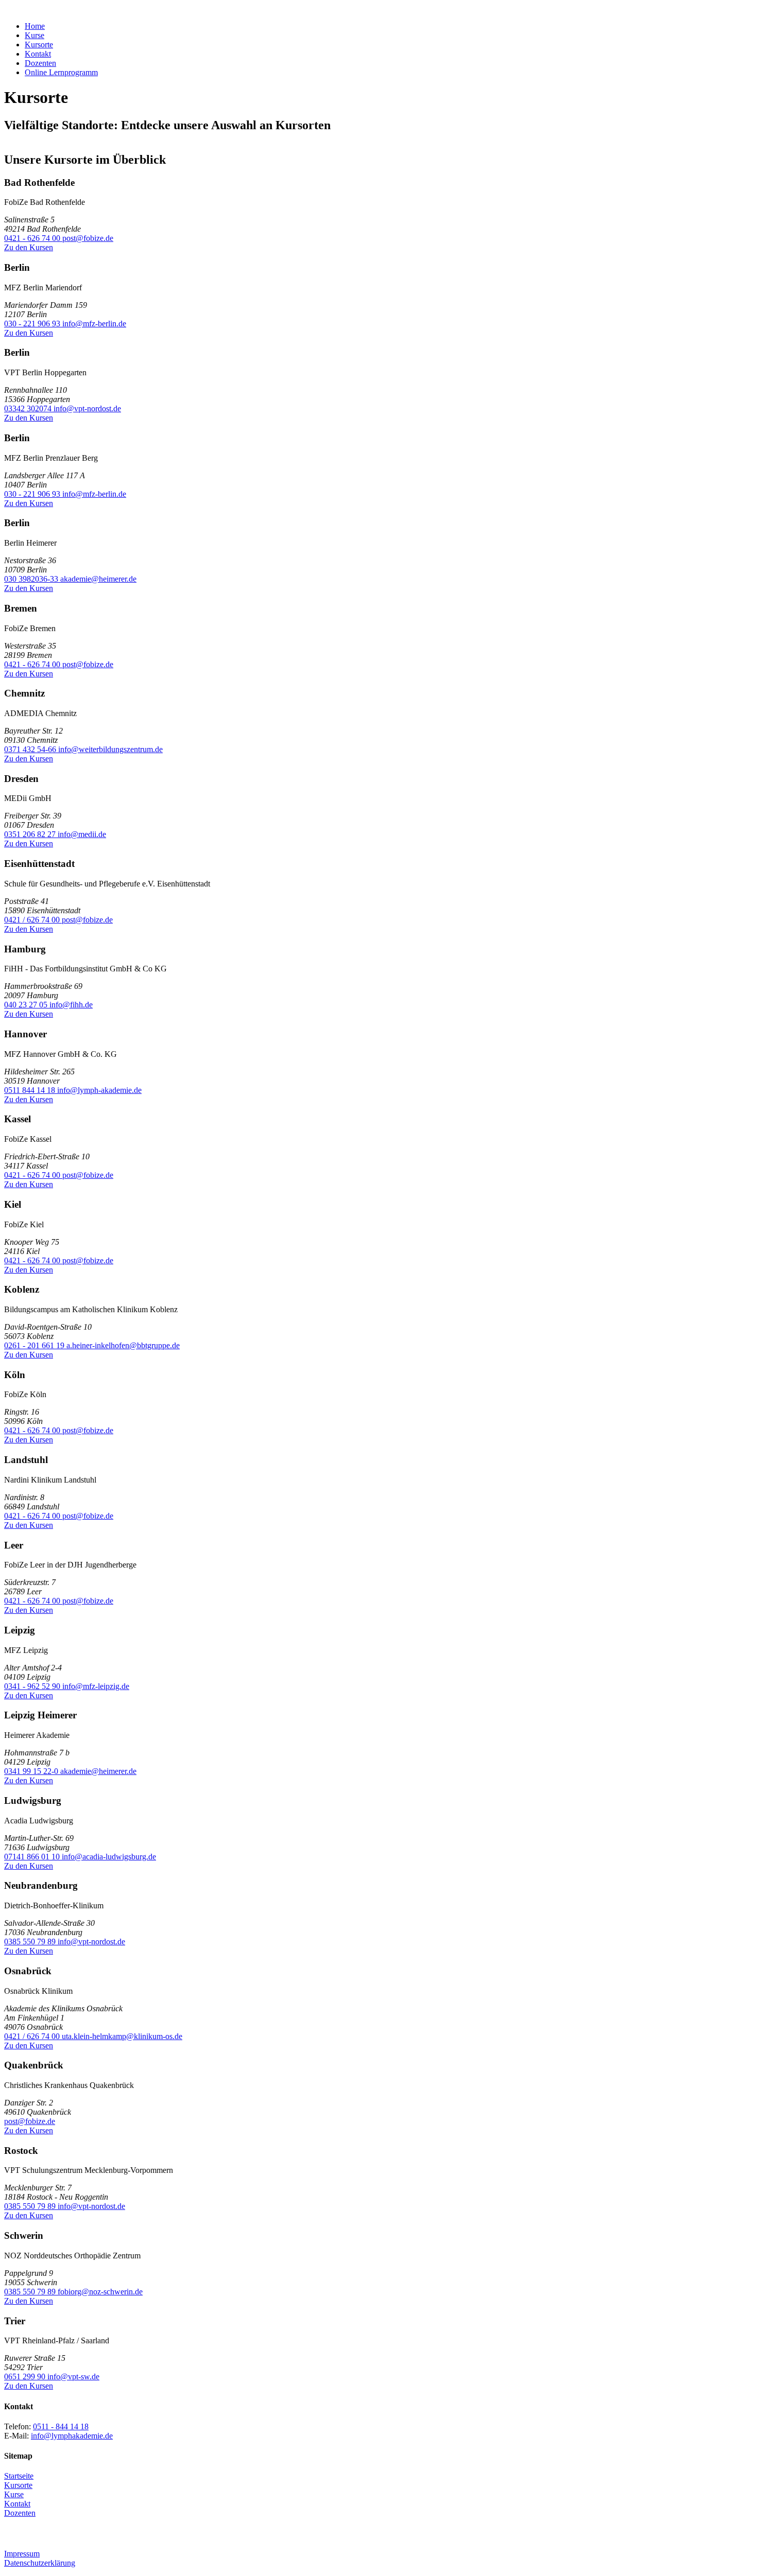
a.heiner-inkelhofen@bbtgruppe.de (123, 1345)
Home (35, 26)
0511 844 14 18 (31, 1090)
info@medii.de (82, 834)
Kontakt (38, 54)
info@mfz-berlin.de (94, 324)
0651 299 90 (26, 2377)
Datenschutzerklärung (40, 2563)
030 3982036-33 (32, 579)
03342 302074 (29, 408)
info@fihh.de (71, 1005)
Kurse (35, 35)
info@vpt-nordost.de (87, 408)
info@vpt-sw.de (73, 2377)
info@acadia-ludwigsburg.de (109, 1857)
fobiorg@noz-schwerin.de (100, 2292)
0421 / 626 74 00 (33, 920)
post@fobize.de (88, 238)
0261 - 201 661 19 (35, 1345)
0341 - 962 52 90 (33, 1686)
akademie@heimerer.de (98, 579)
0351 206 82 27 (31, 834)
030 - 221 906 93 (33, 324)
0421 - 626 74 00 (33, 238)
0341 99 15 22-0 (32, 1771)
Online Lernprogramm (61, 72)
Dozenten (40, 63)
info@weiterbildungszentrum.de (110, 749)
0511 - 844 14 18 (61, 2426)
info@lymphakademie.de (72, 2436)
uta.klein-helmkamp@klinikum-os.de (122, 2036)
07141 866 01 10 (33, 1857)
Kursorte (39, 45)
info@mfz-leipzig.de (96, 1686)
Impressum (22, 2554)
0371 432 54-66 (31, 749)
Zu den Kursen (29, 247)
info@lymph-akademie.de (99, 1090)
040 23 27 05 (27, 1005)
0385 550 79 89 (31, 1942)
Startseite (19, 2476)
